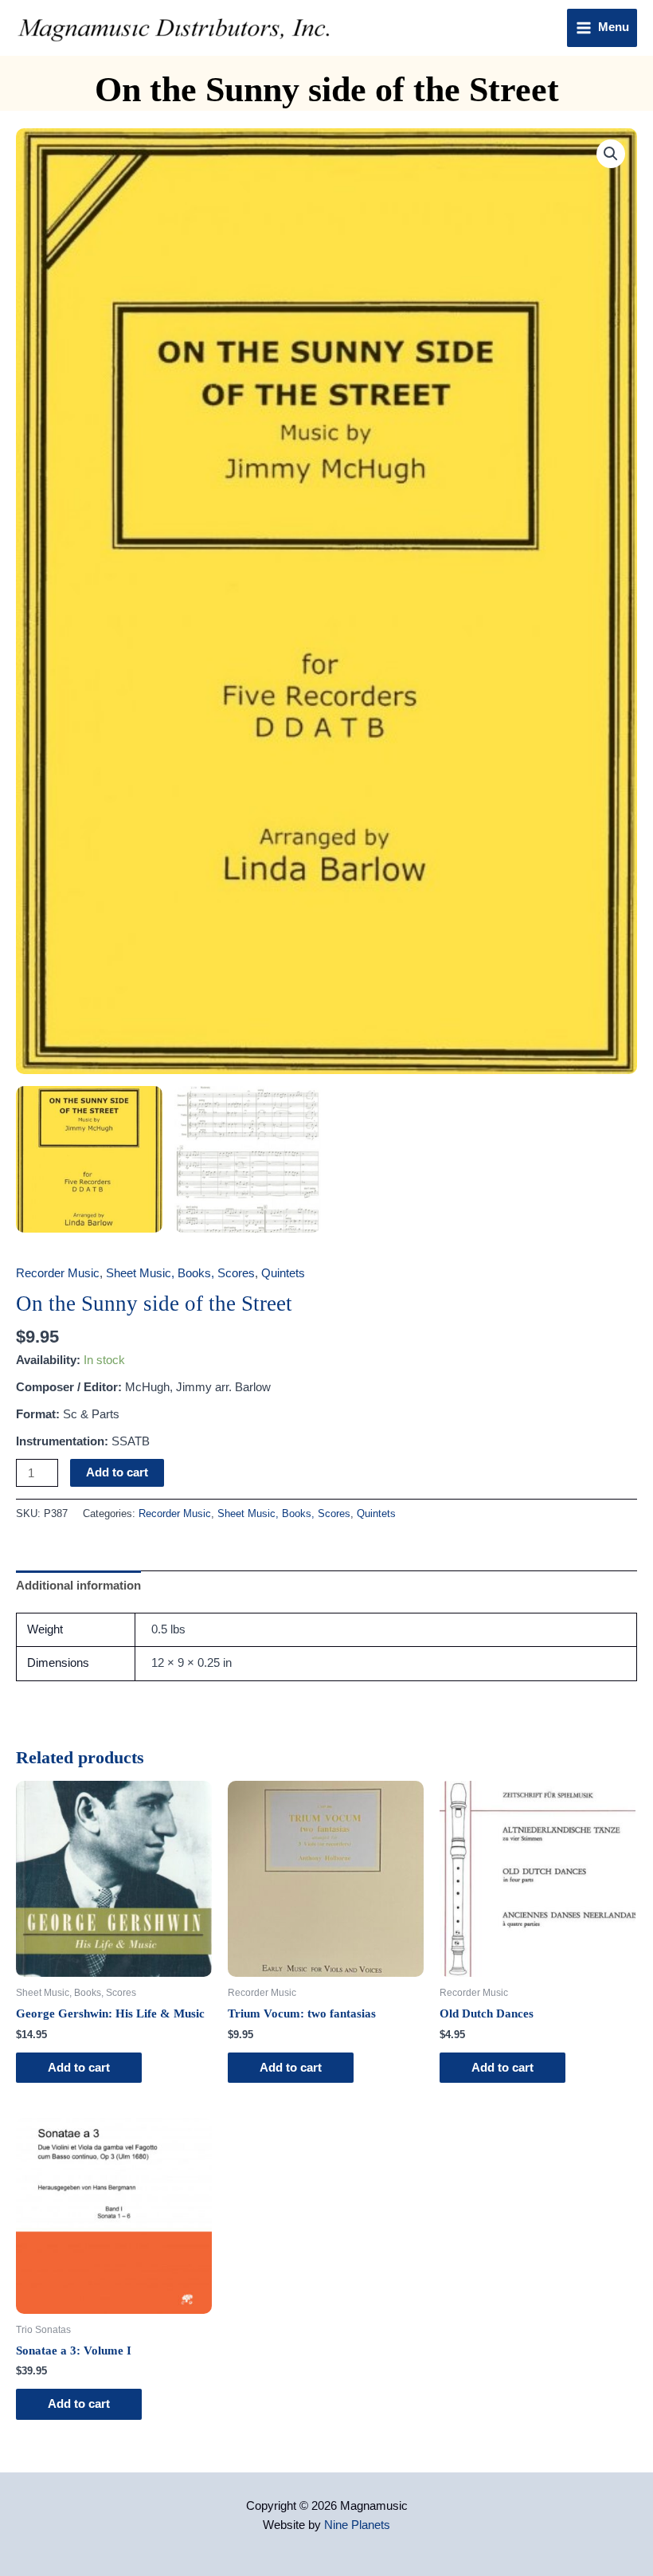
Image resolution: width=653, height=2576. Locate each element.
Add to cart (117, 1472)
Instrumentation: (62, 1441)
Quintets (283, 1273)
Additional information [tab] (78, 1586)
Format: (38, 1414)
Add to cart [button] (79, 2068)
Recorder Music (58, 1273)
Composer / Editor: (69, 1387)
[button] (611, 154)
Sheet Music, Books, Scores (180, 1273)
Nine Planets (357, 2525)
